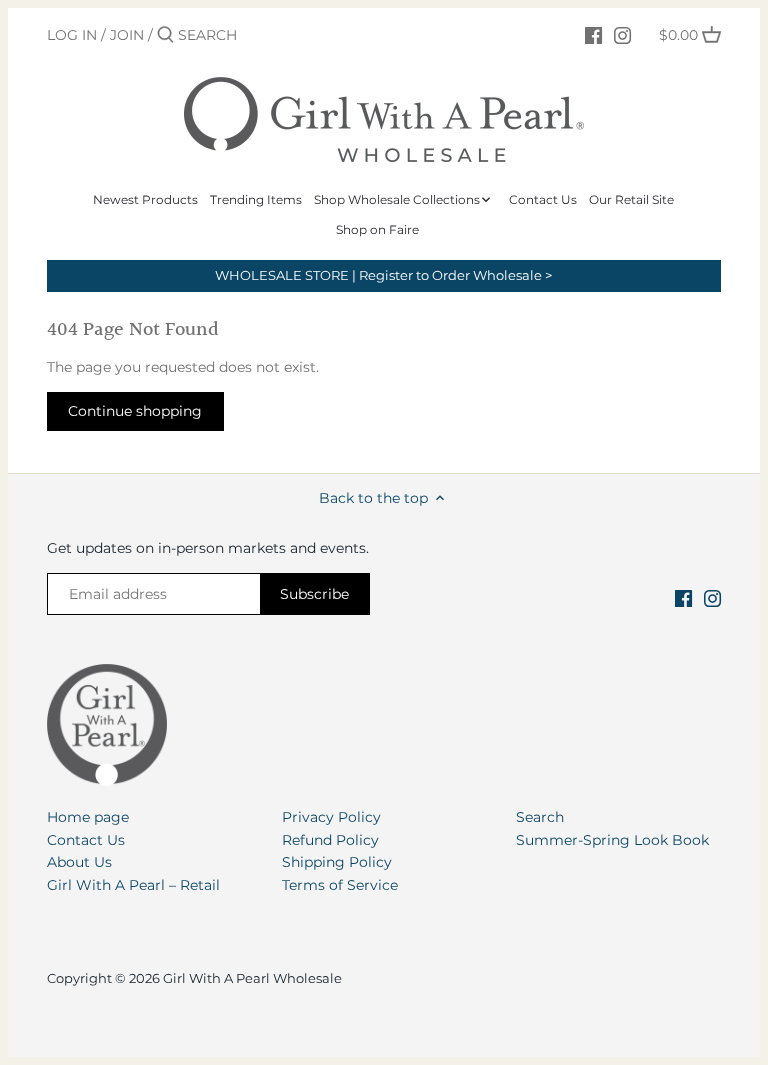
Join (127, 35)
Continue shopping (135, 411)
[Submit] (165, 35)
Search (540, 817)
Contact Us (86, 840)
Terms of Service (340, 885)
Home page (88, 817)
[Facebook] (593, 34)
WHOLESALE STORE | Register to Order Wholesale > (383, 275)
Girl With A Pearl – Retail (133, 885)
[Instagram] (622, 34)
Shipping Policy (337, 862)
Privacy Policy (331, 817)
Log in (72, 35)
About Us (79, 862)
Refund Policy (330, 840)
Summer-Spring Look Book (612, 840)
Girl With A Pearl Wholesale (252, 978)
